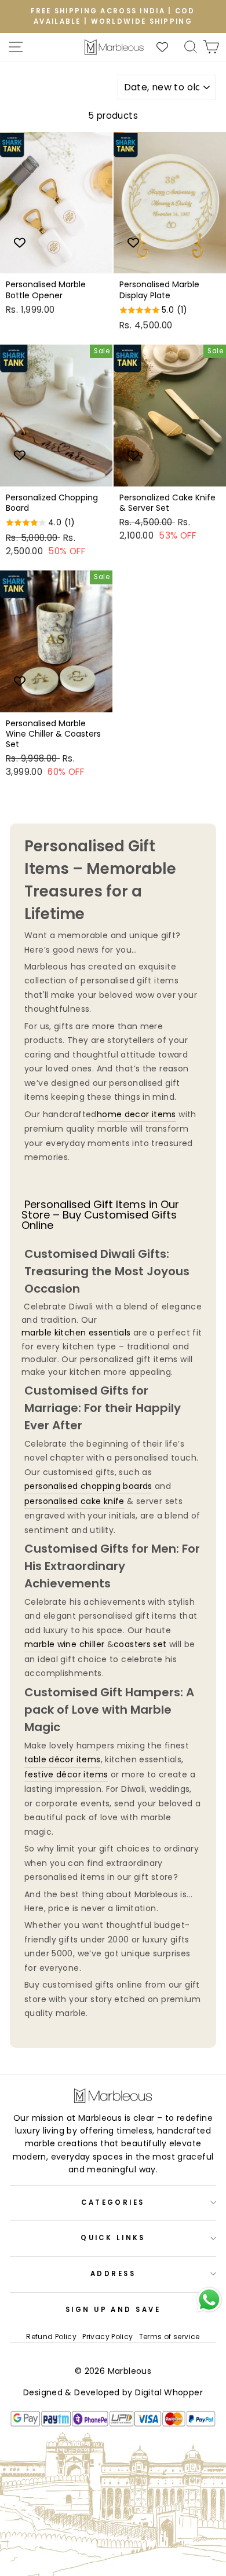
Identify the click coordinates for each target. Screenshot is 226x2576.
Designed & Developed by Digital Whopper (113, 2392)
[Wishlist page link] (168, 47)
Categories (113, 2202)
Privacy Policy (107, 2337)
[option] (113, 17)
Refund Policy (51, 2337)
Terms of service (170, 2337)
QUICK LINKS (113, 2238)
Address (113, 2274)
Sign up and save (113, 2310)
